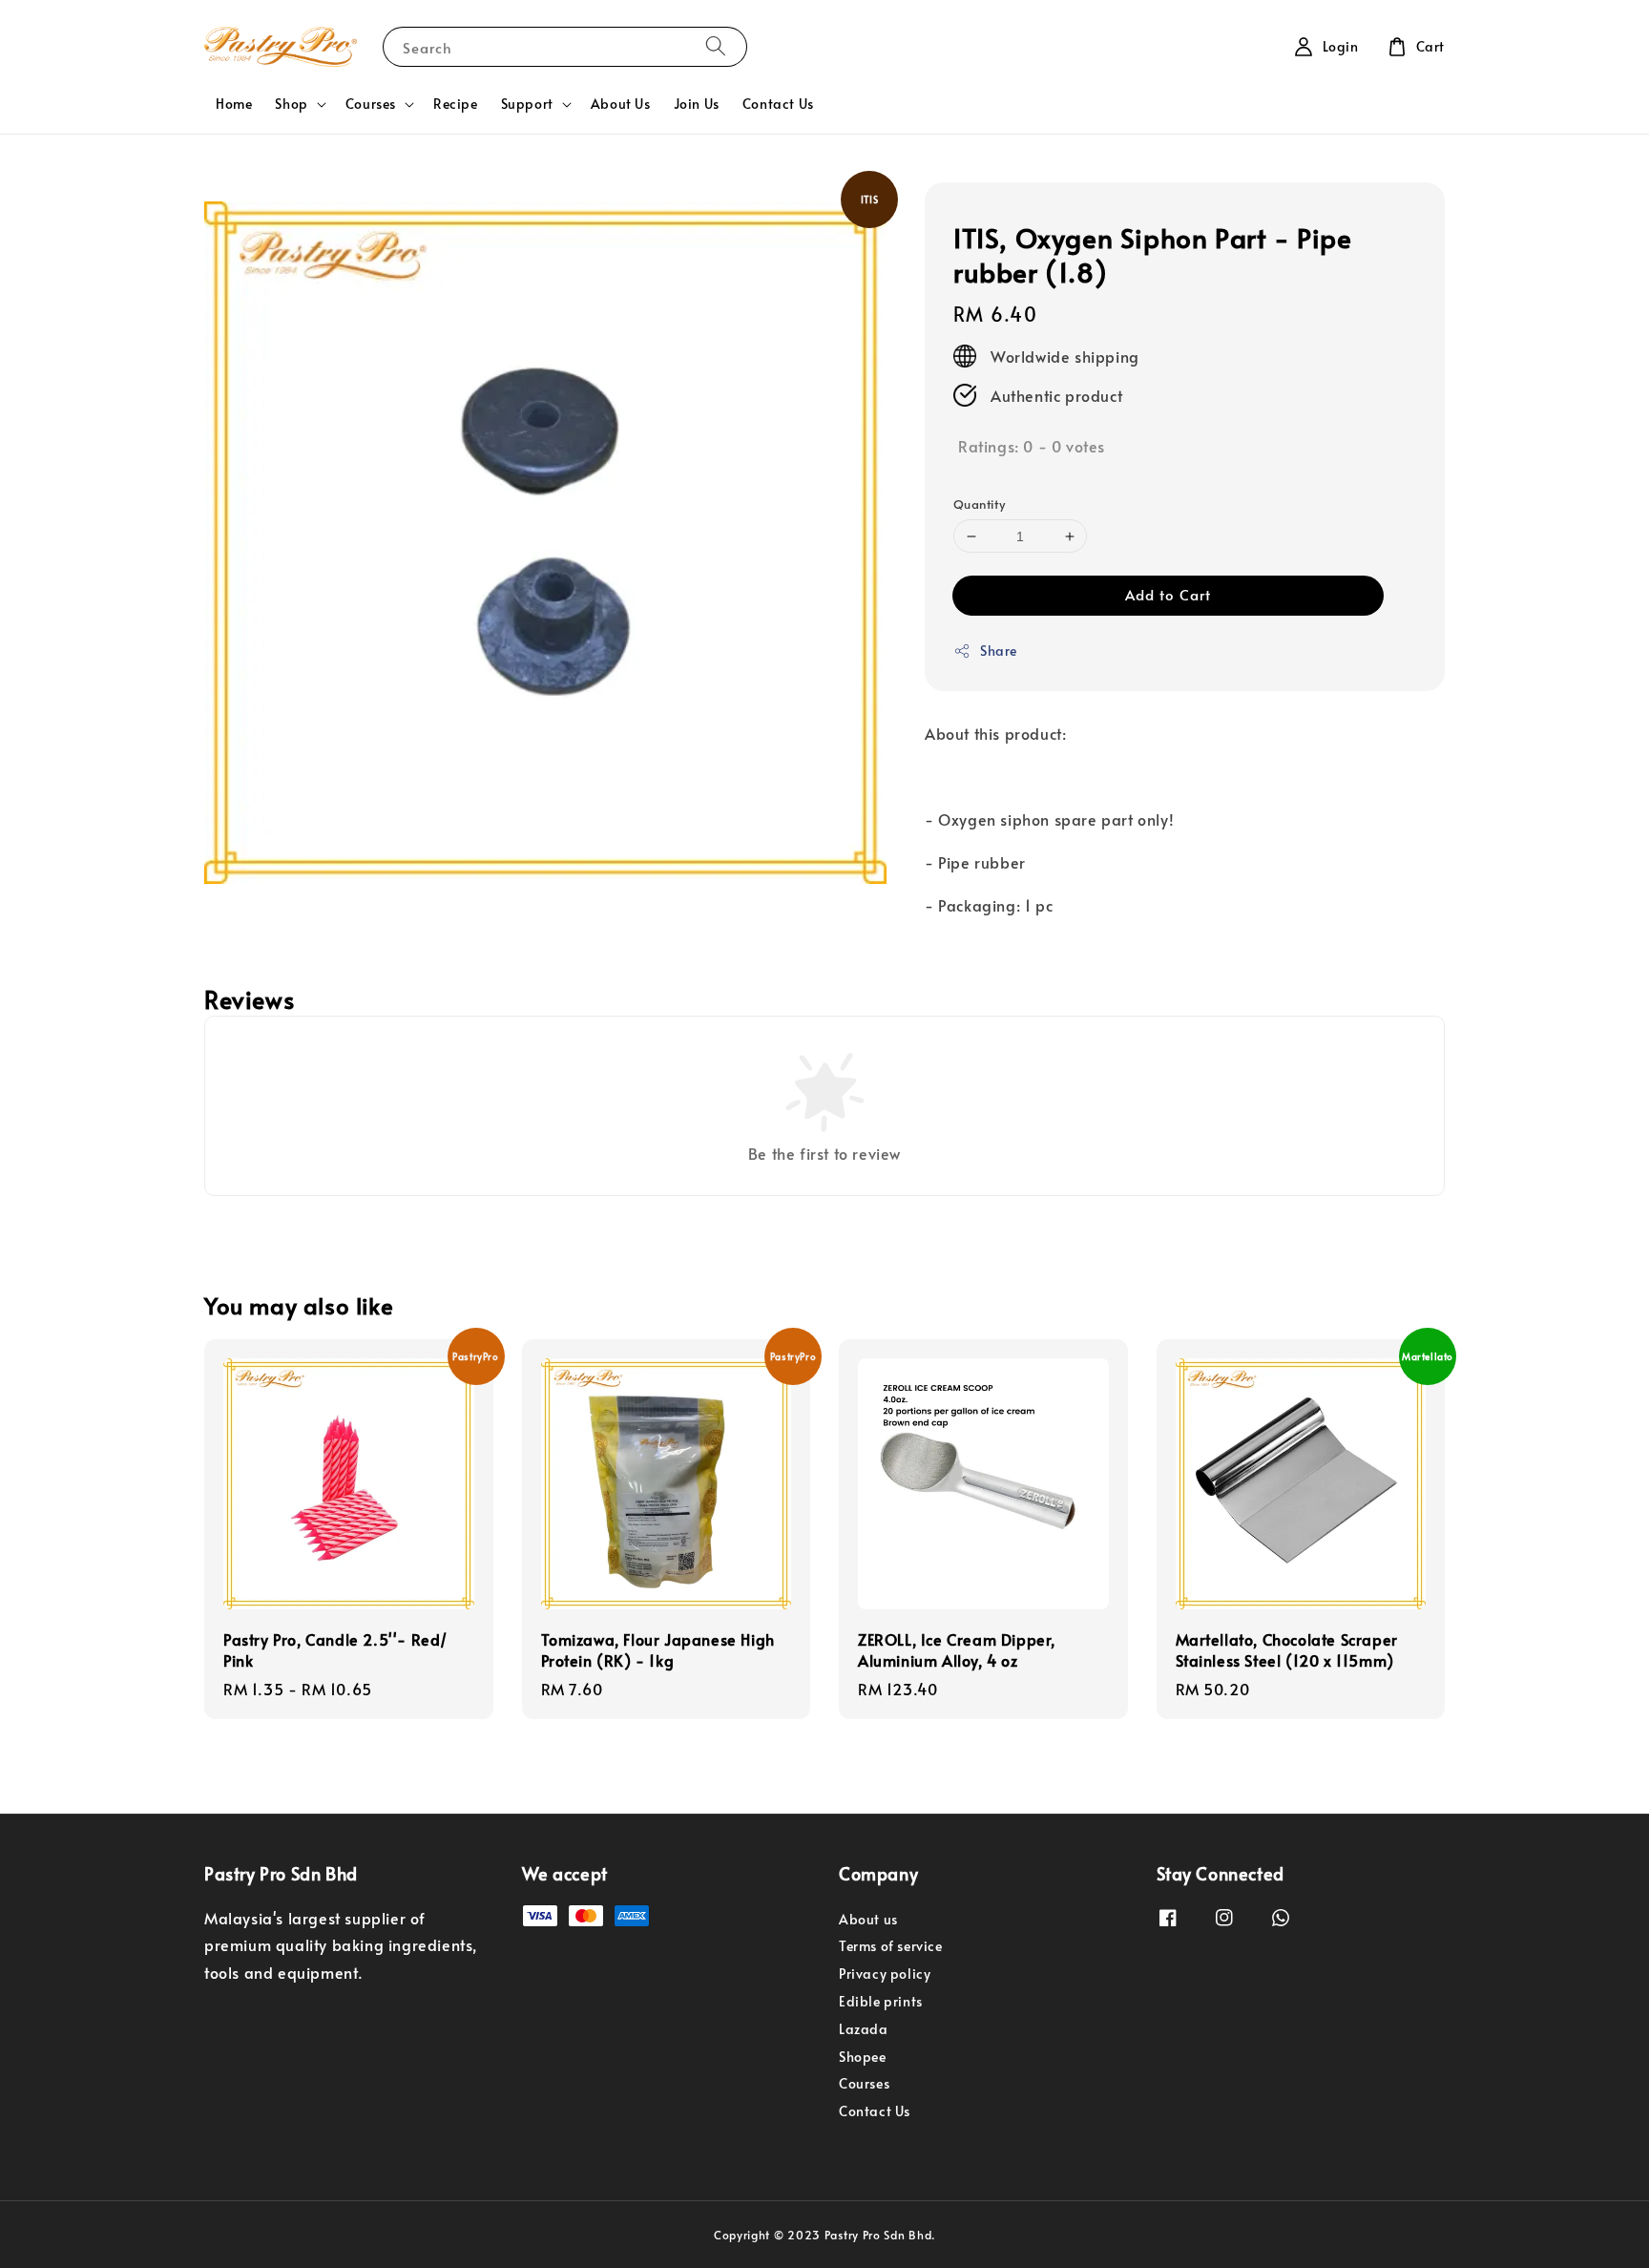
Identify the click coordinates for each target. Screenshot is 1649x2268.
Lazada (864, 2029)
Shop (291, 104)
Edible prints (881, 2001)
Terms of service (891, 1946)
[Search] (716, 46)
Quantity (979, 504)
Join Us (697, 104)
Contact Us (778, 104)
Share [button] (999, 651)
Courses (371, 104)
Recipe (456, 104)
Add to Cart (1168, 594)
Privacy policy (885, 1974)
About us (868, 1920)
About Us (621, 104)
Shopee (863, 2057)
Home (234, 104)
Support (527, 104)
